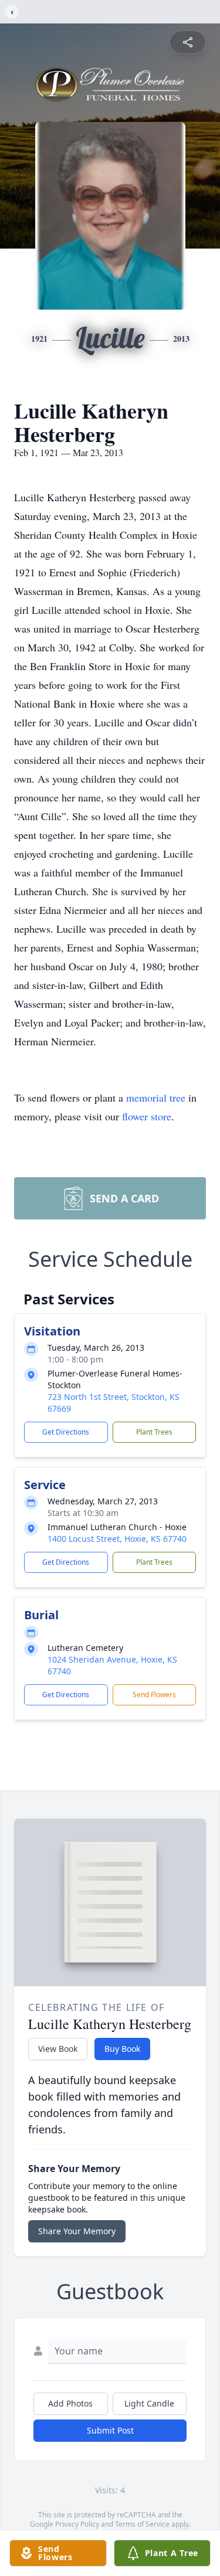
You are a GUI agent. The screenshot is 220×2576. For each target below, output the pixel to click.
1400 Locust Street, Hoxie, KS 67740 (117, 1539)
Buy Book (122, 2049)
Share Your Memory (77, 2231)
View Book (58, 2049)
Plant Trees (154, 1432)
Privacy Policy (77, 2524)
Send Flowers (154, 1695)
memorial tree (156, 1097)
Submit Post (110, 2430)
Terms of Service (142, 2524)
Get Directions (66, 1432)
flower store (147, 1116)
